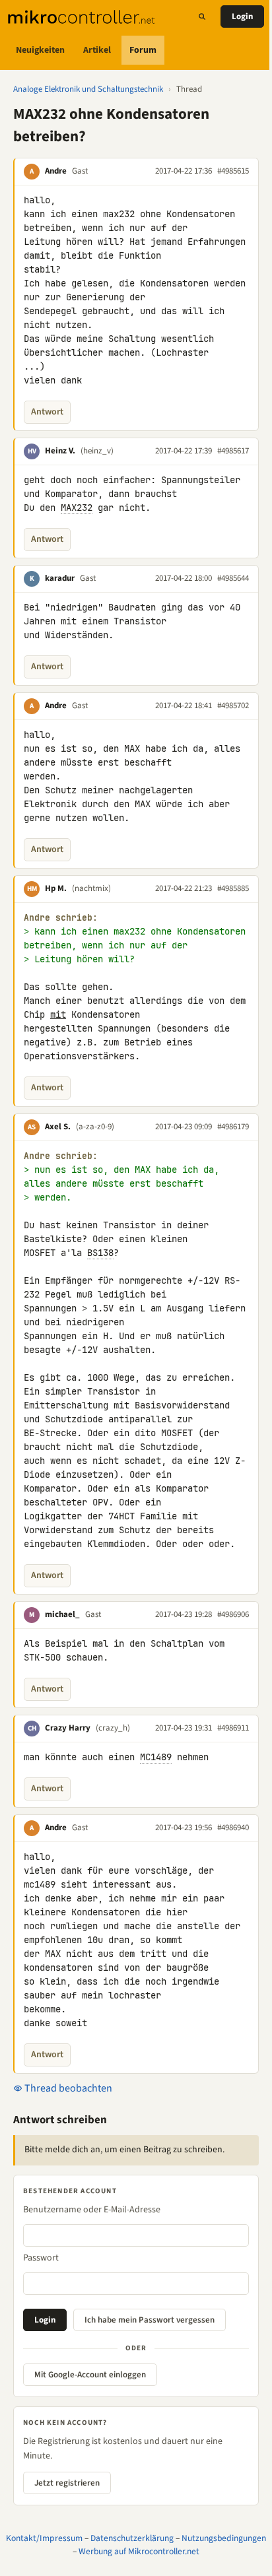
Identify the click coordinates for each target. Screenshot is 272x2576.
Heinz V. (60, 451)
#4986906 (233, 1614)
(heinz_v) (97, 451)
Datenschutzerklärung (132, 2538)
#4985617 (233, 451)
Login (242, 17)
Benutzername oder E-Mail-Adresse (92, 2210)
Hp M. (56, 888)
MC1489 (156, 1757)
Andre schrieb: (61, 918)
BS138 (100, 1253)
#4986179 (233, 1127)
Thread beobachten (67, 2088)
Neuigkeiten (40, 50)
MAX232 (77, 508)
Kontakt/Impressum (44, 2538)
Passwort (41, 2258)
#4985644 (233, 578)
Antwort (47, 412)
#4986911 (233, 1728)
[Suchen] (202, 17)
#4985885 (233, 888)
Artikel (97, 50)
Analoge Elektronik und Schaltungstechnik (88, 89)
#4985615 (233, 171)
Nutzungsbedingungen (224, 2538)
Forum (143, 50)
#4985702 (233, 706)
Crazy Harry (68, 1728)
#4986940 (233, 1828)
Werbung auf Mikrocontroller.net (139, 2551)
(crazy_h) (113, 1728)
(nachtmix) (91, 888)
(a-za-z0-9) (95, 1127)
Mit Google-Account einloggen (90, 2375)
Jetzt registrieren (67, 2483)
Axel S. (58, 1127)
